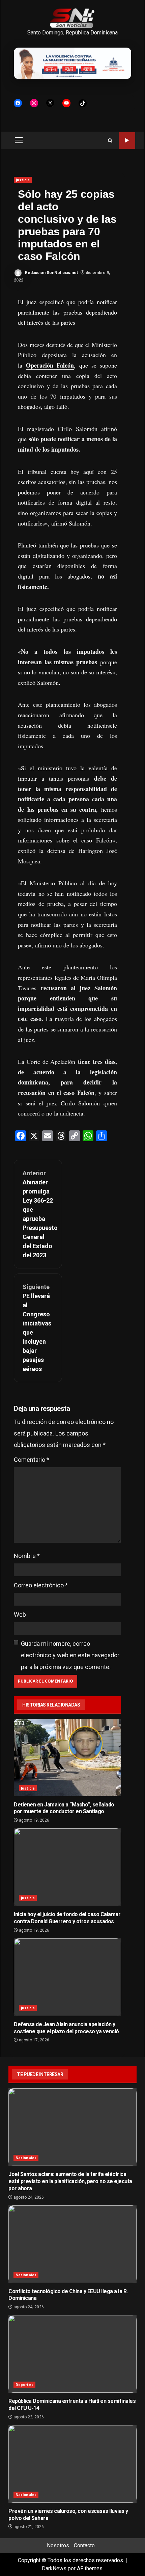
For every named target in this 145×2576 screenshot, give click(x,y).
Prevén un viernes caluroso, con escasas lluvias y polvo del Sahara (72, 2464)
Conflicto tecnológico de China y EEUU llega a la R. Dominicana (72, 2244)
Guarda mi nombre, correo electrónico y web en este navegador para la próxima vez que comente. (70, 1655)
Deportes (24, 2385)
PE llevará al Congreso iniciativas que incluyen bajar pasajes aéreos (37, 1328)
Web (20, 1615)
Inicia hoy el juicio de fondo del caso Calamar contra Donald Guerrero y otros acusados (67, 1867)
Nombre (27, 1556)
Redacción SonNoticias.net (51, 273)
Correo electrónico (41, 1585)
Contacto (84, 2545)
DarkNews (54, 2568)
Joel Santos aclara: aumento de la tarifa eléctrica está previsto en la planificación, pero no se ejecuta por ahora (72, 2127)
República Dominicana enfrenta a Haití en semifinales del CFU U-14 (72, 2354)
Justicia (23, 180)
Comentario (32, 1460)
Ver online (127, 141)
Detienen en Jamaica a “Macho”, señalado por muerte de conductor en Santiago (67, 1757)
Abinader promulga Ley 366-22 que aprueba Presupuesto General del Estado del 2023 (38, 1214)
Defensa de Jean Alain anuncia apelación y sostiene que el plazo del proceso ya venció (67, 1977)
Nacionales (26, 2158)
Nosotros (58, 2545)
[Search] (110, 141)
